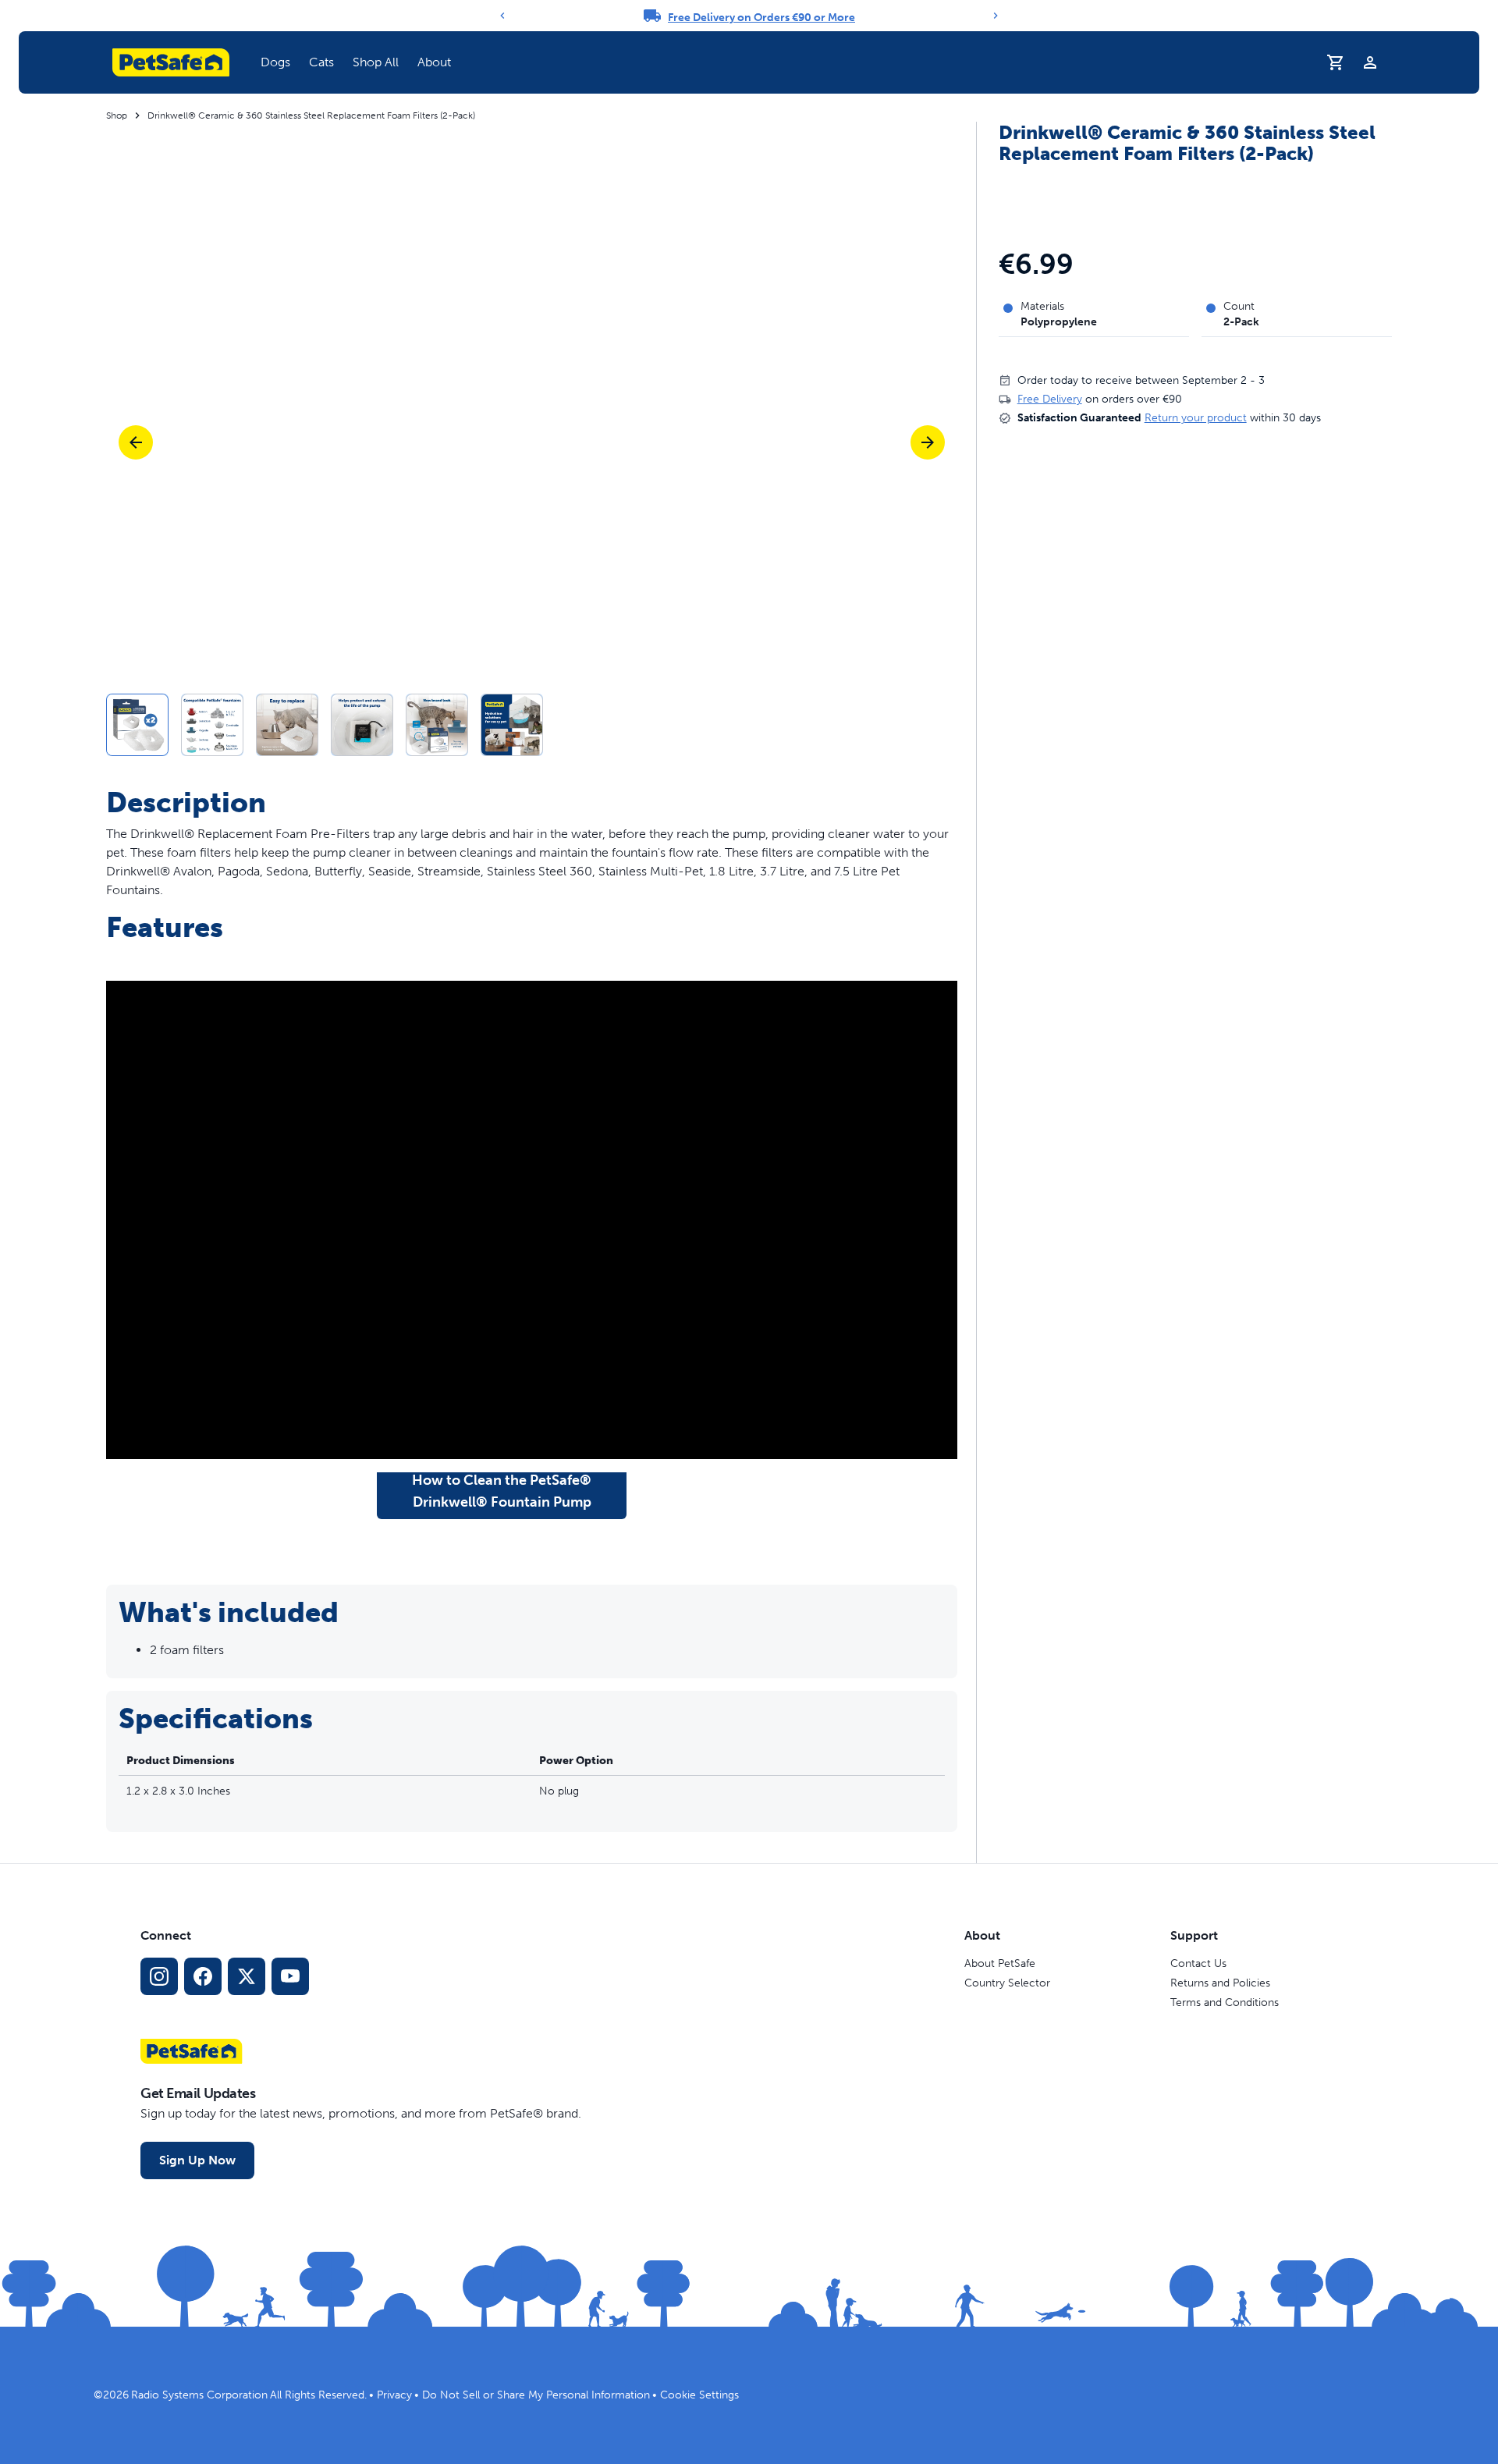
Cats (321, 62)
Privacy (394, 2395)
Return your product (1196, 418)
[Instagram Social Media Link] (159, 1976)
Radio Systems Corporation (199, 2395)
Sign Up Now (197, 2160)
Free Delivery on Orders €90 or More (761, 18)
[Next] (996, 16)
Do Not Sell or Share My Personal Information (536, 2395)
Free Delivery (1050, 399)
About (434, 62)
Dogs (275, 62)
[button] (275, 62)
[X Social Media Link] (247, 1976)
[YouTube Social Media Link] (290, 1976)
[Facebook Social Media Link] (203, 1976)
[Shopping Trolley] (1336, 62)
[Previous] (502, 16)
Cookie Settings (699, 2395)
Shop (117, 115)
